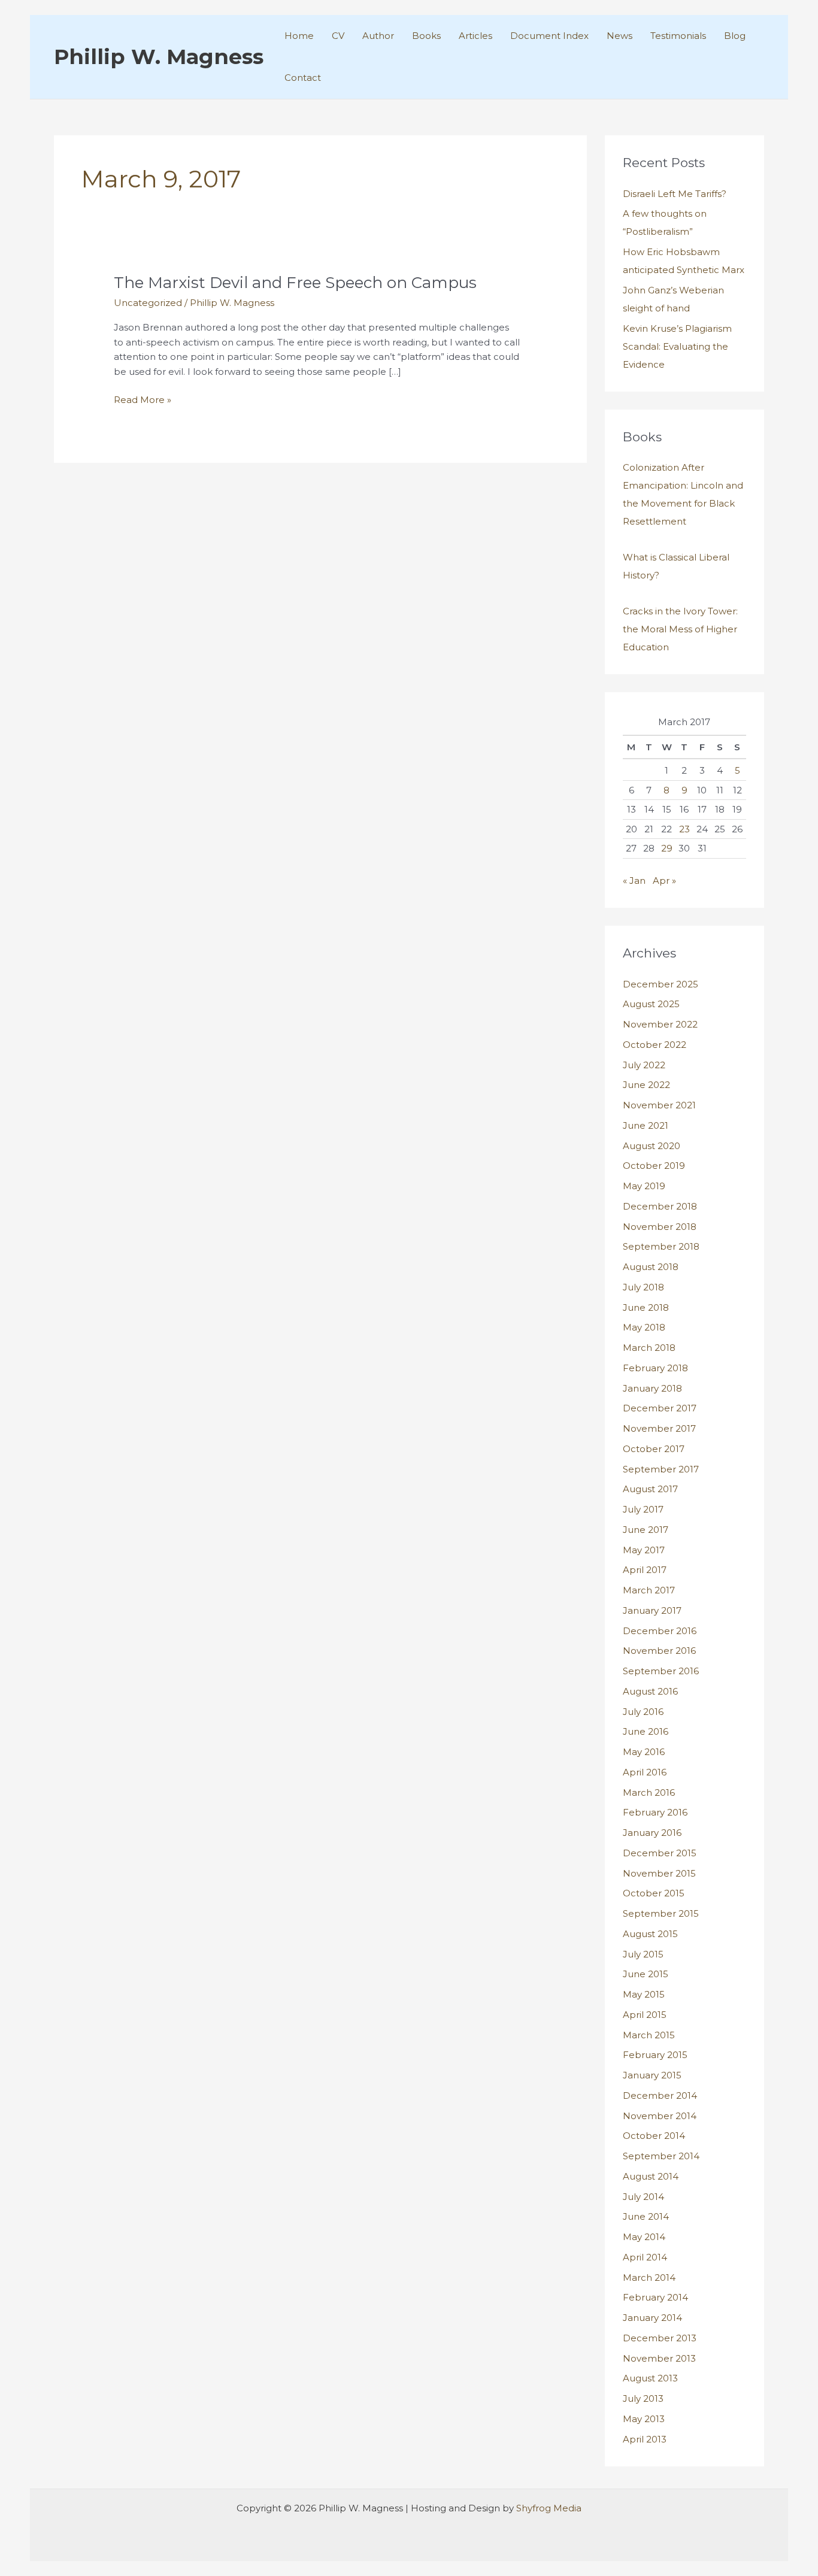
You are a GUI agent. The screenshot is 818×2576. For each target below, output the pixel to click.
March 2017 (649, 1590)
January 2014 (652, 2318)
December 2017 (660, 1408)
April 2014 (645, 2257)
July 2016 (643, 1712)
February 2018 (655, 1368)
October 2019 (654, 1166)
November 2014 (660, 2116)
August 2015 (650, 1934)
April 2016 (645, 1772)
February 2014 (655, 2297)
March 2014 (649, 2278)
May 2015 (644, 1994)
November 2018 (660, 1227)
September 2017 (661, 1469)
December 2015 (660, 1853)
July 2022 (644, 1065)
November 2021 (659, 1105)
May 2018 (644, 1327)
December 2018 (660, 1206)
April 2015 (645, 2015)
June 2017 (646, 1530)
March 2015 (649, 2035)
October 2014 (654, 2136)
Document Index (549, 36)
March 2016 (649, 1792)
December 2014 (660, 2095)
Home (299, 36)
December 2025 (661, 984)
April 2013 (645, 2439)
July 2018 (643, 1287)
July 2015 (643, 1954)
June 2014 (646, 2216)
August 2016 (650, 1691)
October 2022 (655, 1045)
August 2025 (651, 1004)
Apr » (664, 881)
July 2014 (643, 2197)
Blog (735, 36)
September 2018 (661, 1246)
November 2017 (659, 1428)
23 (684, 829)
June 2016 (646, 1731)
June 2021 (646, 1125)
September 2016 (661, 1671)
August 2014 (651, 2176)
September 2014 (661, 2156)
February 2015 (655, 2055)
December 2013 (660, 2338)
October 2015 (654, 1893)
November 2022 (660, 1024)
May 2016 (644, 1752)
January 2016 (652, 1833)
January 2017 (652, 1610)
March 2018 (649, 1348)
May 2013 (644, 2419)
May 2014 (644, 2237)
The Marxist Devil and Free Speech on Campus (295, 283)
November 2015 (659, 1873)
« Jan (634, 881)
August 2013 (650, 2378)
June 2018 (646, 1307)
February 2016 (655, 1812)
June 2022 (646, 1085)
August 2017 (650, 1489)
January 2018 (652, 1388)
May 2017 (644, 1550)
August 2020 (652, 1146)
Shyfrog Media (549, 2508)
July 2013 (643, 2398)
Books (426, 36)
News (619, 36)
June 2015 (646, 1974)
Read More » (143, 401)
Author (378, 36)
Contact (303, 78)
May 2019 (644, 1186)
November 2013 (659, 2358)
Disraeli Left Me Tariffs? (675, 194)
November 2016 (659, 1651)
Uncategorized (148, 303)
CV (338, 36)
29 (667, 848)
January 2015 (652, 2075)
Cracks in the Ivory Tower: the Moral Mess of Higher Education (680, 629)
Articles (475, 36)
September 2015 (661, 1913)
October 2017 (654, 1449)
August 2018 (651, 1267)
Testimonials (678, 36)
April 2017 (645, 1570)
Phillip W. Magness (159, 57)
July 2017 (643, 1509)
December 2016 (660, 1631)
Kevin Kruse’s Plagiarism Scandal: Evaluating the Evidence (677, 346)
